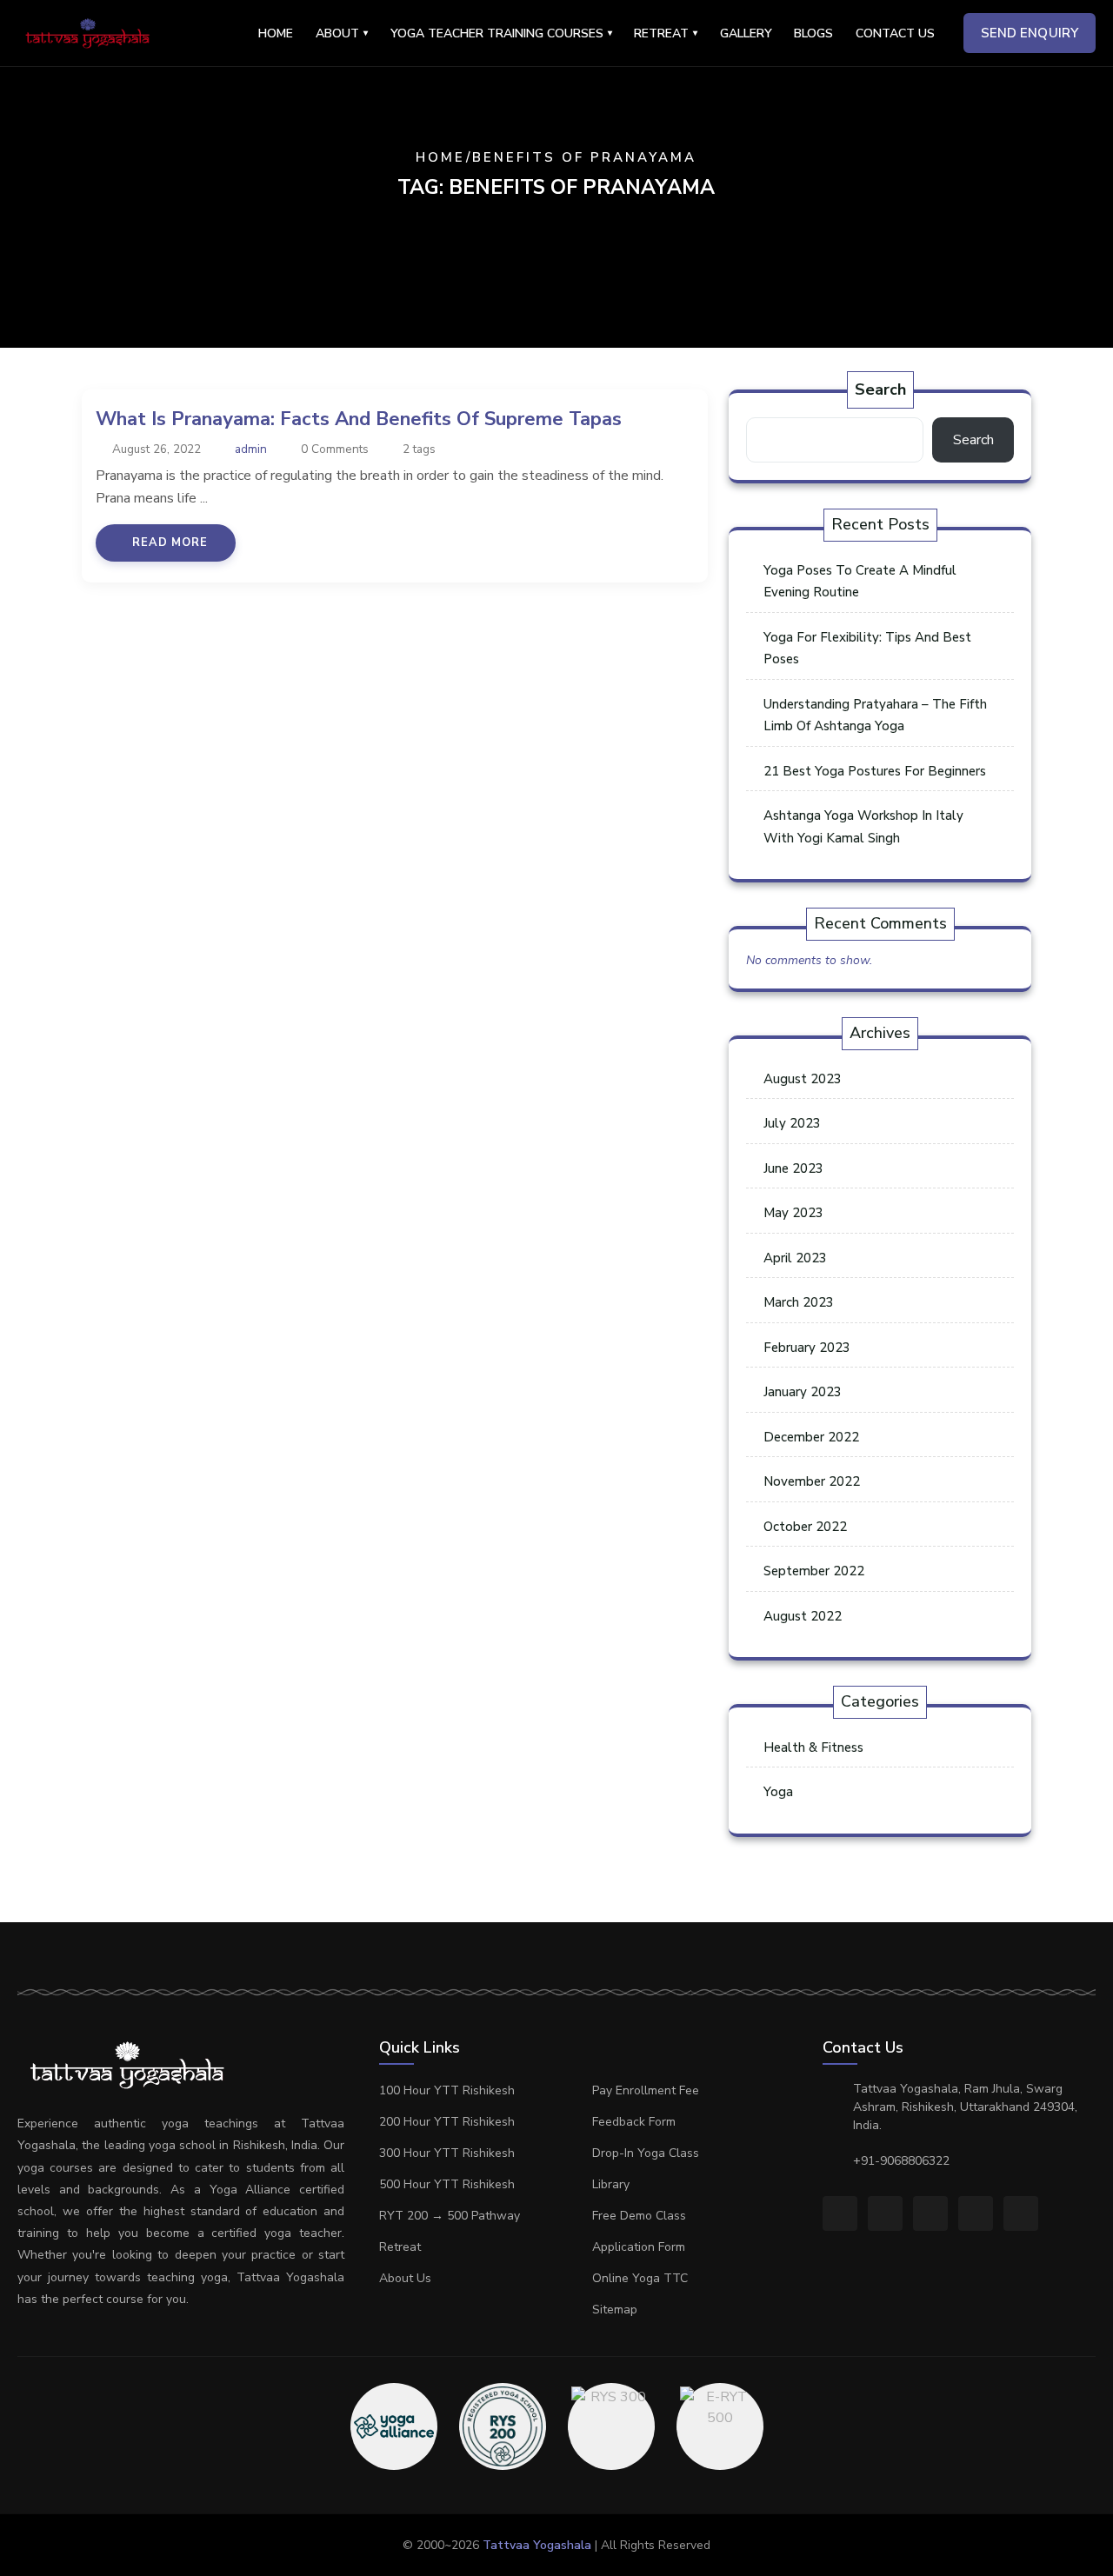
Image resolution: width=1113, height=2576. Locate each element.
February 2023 (807, 1348)
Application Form (639, 2247)
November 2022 (812, 1481)
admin (251, 449)
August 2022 (803, 1616)
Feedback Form (634, 2122)
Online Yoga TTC (640, 2278)
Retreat (400, 2247)
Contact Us (895, 33)
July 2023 (792, 1123)
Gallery (746, 33)
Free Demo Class (639, 2216)
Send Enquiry (1030, 33)
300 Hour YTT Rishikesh (447, 2153)
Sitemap (615, 2310)
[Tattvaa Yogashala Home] (88, 33)
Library (611, 2184)
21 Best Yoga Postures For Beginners (875, 771)
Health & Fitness (813, 1747)
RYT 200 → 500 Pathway (450, 2216)
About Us (405, 2278)
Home (276, 33)
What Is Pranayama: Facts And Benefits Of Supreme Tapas (359, 419)
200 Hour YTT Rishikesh (447, 2122)
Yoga (778, 1792)
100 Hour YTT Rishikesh (447, 2090)
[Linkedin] (1021, 2213)
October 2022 (805, 1527)
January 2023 (803, 1392)
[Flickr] (976, 2213)
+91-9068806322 (901, 2161)
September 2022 (814, 1571)
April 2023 (795, 1258)
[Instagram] (885, 2213)
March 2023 (799, 1302)
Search (880, 389)
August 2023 (803, 1079)
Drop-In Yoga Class (646, 2153)
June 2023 (793, 1168)
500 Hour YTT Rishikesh (447, 2184)
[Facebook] (840, 2213)
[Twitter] (930, 2213)
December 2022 (811, 1437)
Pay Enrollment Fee (646, 2090)
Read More (170, 542)
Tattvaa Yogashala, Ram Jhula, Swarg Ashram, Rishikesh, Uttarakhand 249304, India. (965, 2107)
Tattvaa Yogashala (537, 2545)
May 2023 (793, 1213)
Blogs (813, 33)
